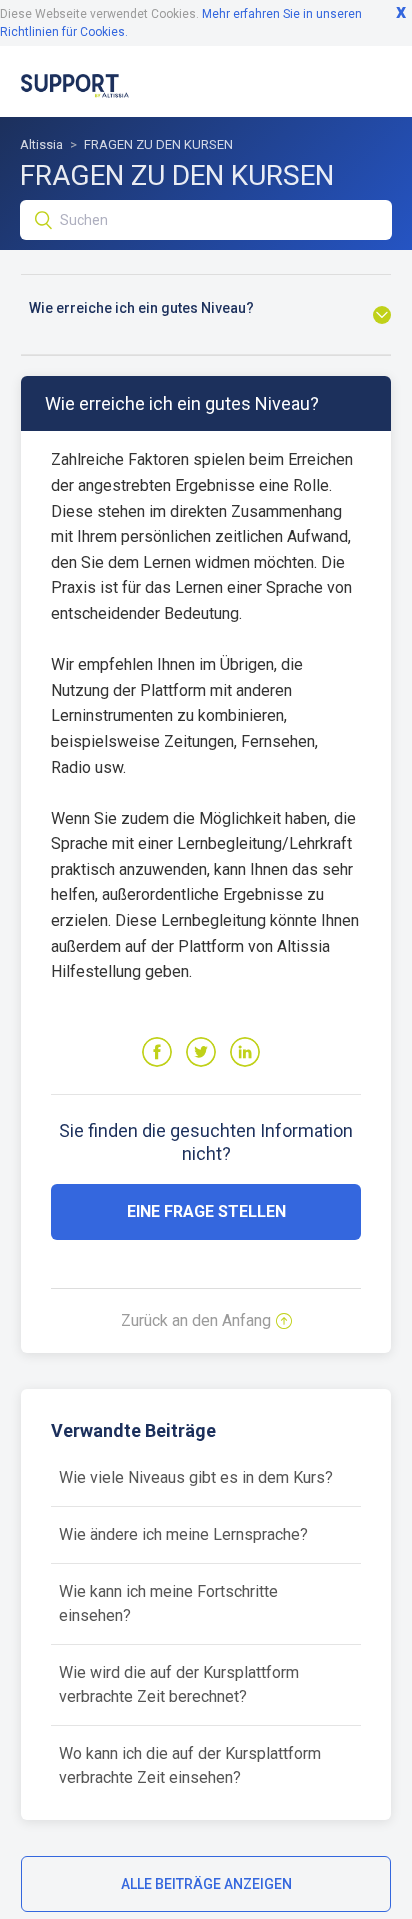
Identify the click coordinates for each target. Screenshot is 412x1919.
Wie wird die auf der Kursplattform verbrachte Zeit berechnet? (179, 1684)
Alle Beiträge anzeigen (206, 1884)
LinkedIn (245, 1052)
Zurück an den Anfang (196, 1320)
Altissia (41, 144)
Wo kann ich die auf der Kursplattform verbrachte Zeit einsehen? (190, 1765)
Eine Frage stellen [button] (206, 1211)
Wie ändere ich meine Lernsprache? (183, 1534)
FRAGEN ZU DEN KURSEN (158, 144)
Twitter (201, 1052)
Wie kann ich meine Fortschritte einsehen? (168, 1603)
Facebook (157, 1052)
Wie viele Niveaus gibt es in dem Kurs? (196, 1477)
